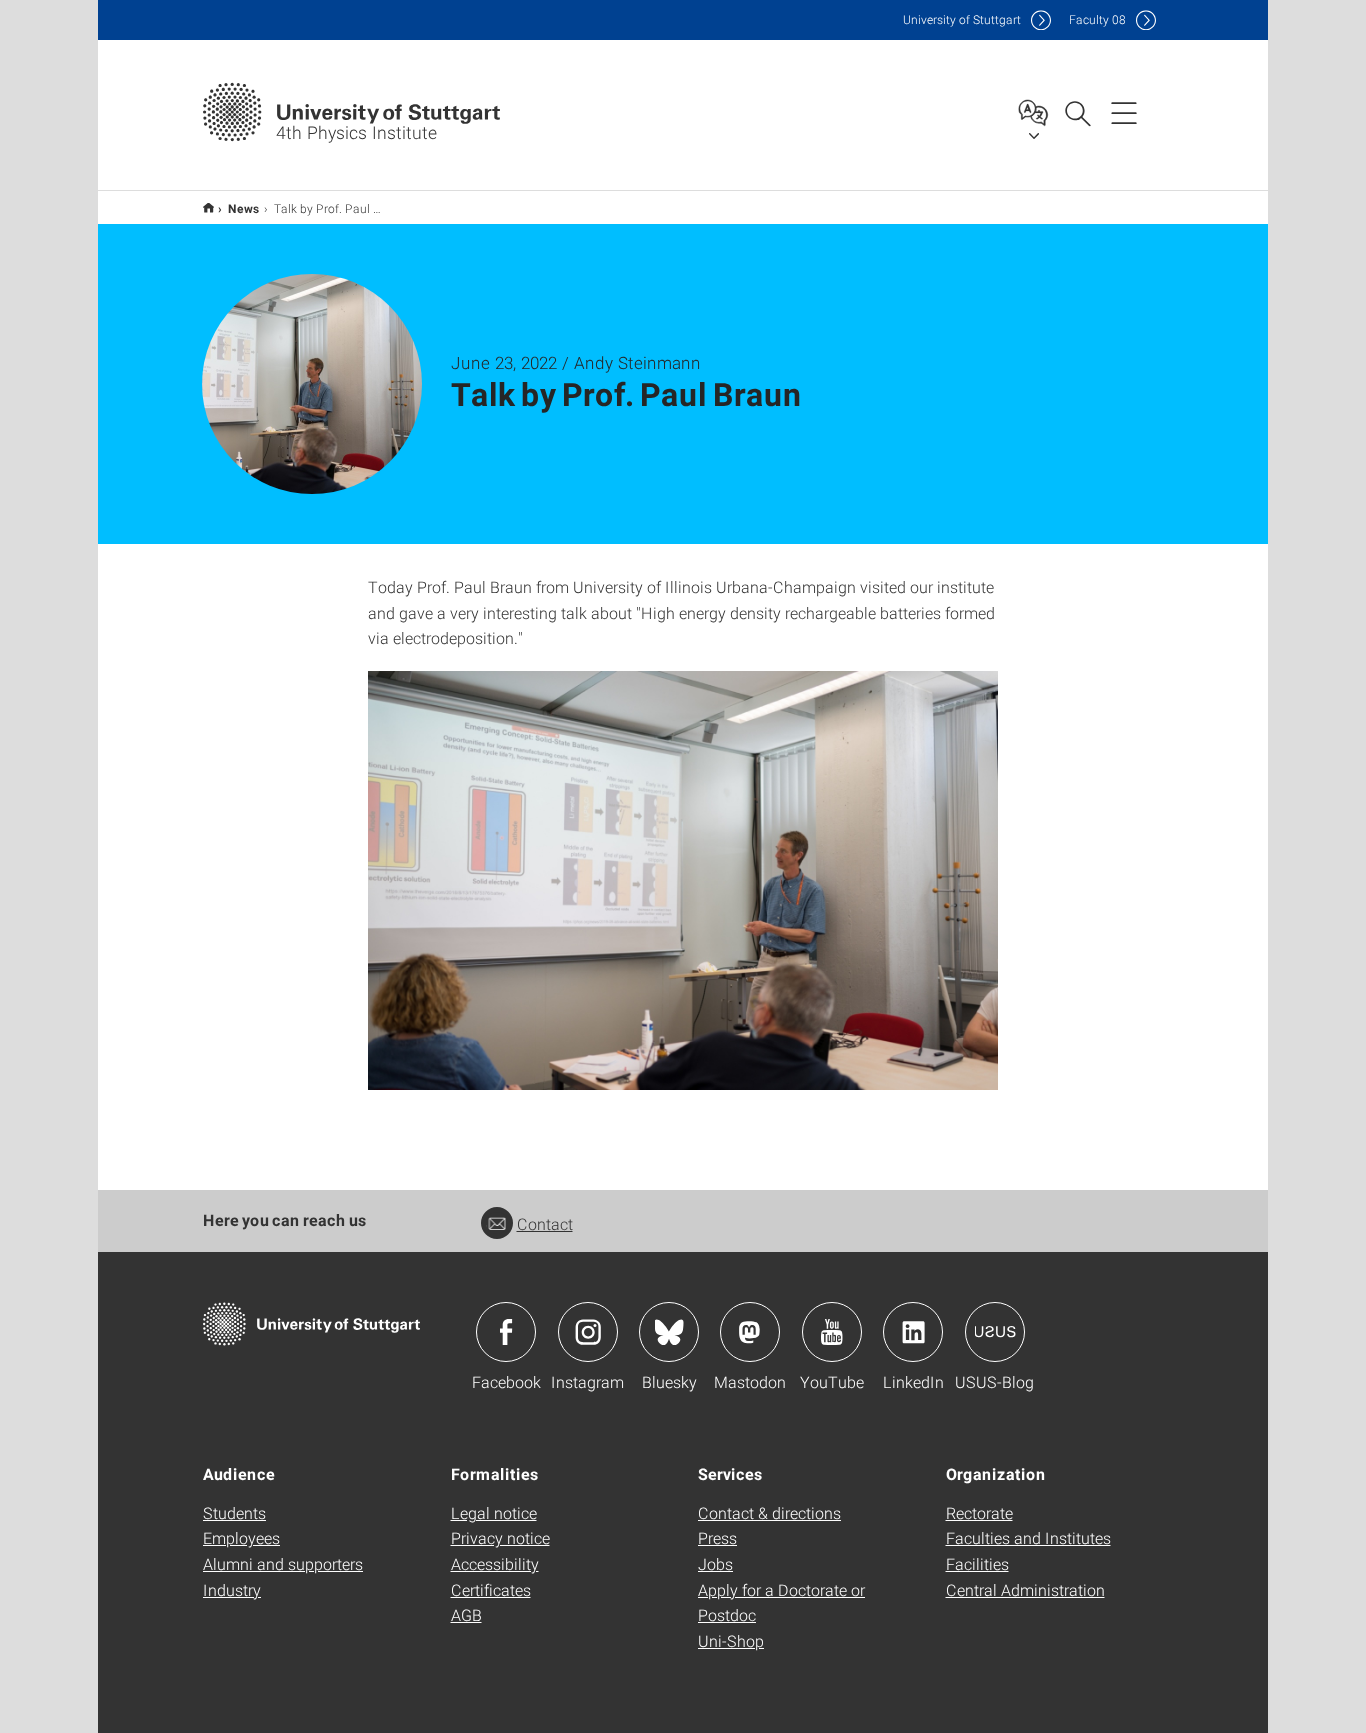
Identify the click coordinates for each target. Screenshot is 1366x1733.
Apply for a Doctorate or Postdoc (781, 1602)
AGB (466, 1614)
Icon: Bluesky (669, 1332)
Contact (545, 1223)
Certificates (491, 1589)
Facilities (977, 1563)
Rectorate (979, 1512)
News (244, 208)
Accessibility (495, 1563)
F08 (1097, 19)
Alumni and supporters (283, 1563)
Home (208, 207)
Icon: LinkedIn (913, 1332)
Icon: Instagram (588, 1332)
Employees (241, 1537)
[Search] (1077, 112)
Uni (962, 19)
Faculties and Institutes (1028, 1537)
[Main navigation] (1124, 112)
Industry (232, 1589)
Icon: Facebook (506, 1332)
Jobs (715, 1563)
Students (234, 1512)
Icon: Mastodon (750, 1332)
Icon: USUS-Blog (995, 1332)
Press (717, 1537)
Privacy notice (500, 1537)
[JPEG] (683, 880)
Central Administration (1025, 1589)
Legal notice (494, 1512)
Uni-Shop (731, 1640)
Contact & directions (769, 1512)
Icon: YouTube (832, 1332)
